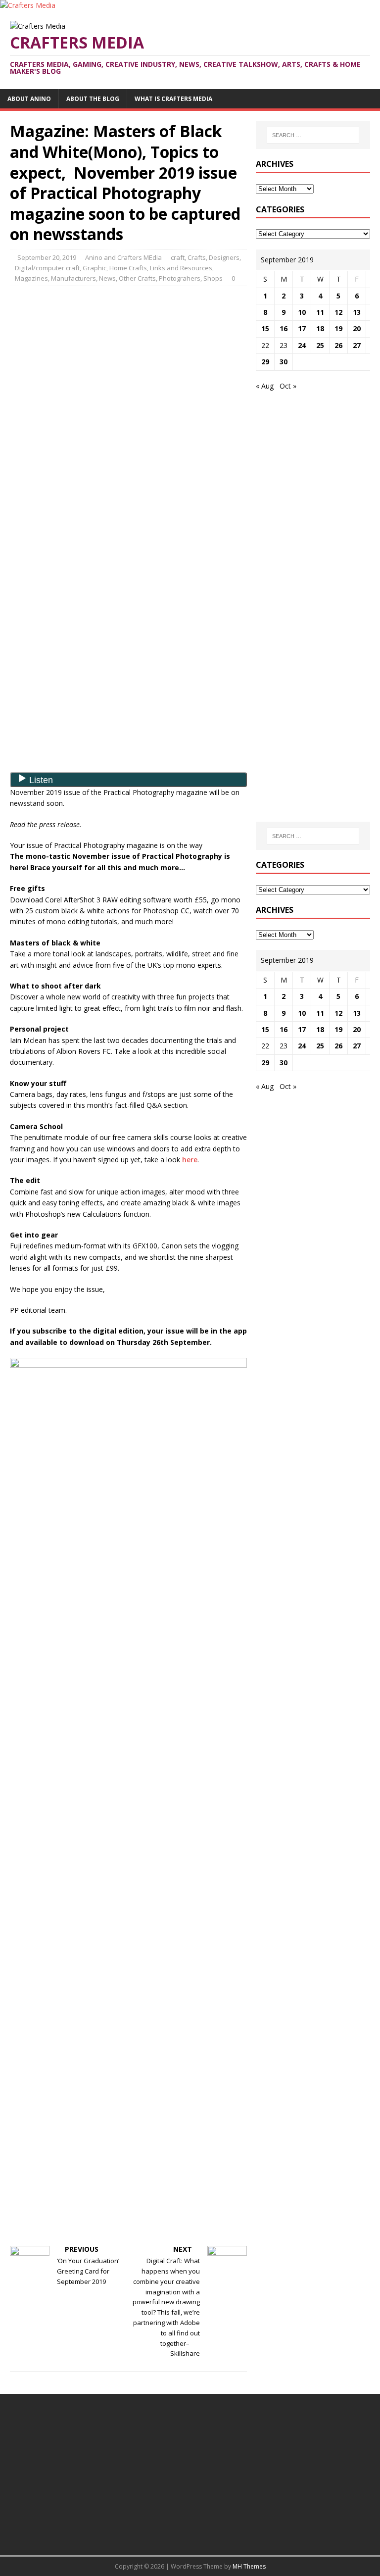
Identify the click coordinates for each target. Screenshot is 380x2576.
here (190, 1160)
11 (320, 312)
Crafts (197, 257)
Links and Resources (181, 268)
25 (320, 345)
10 (302, 312)
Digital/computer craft (47, 268)
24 (302, 345)
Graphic (95, 268)
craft (178, 257)
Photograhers (180, 278)
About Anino (29, 99)
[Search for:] (313, 135)
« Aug (265, 386)
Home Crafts (128, 268)
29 (265, 362)
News (107, 278)
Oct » (288, 386)
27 (357, 345)
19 (338, 328)
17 (302, 328)
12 (338, 312)
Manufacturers (73, 278)
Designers (224, 257)
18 (320, 328)
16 (284, 328)
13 (357, 312)
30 (284, 362)
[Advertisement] (129, 365)
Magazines (31, 278)
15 (265, 328)
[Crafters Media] (28, 5)
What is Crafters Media (173, 99)
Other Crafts (137, 278)
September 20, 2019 (47, 257)
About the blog (93, 99)
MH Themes (249, 2566)
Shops (213, 278)
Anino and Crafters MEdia (123, 257)
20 (357, 328)
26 (338, 345)
